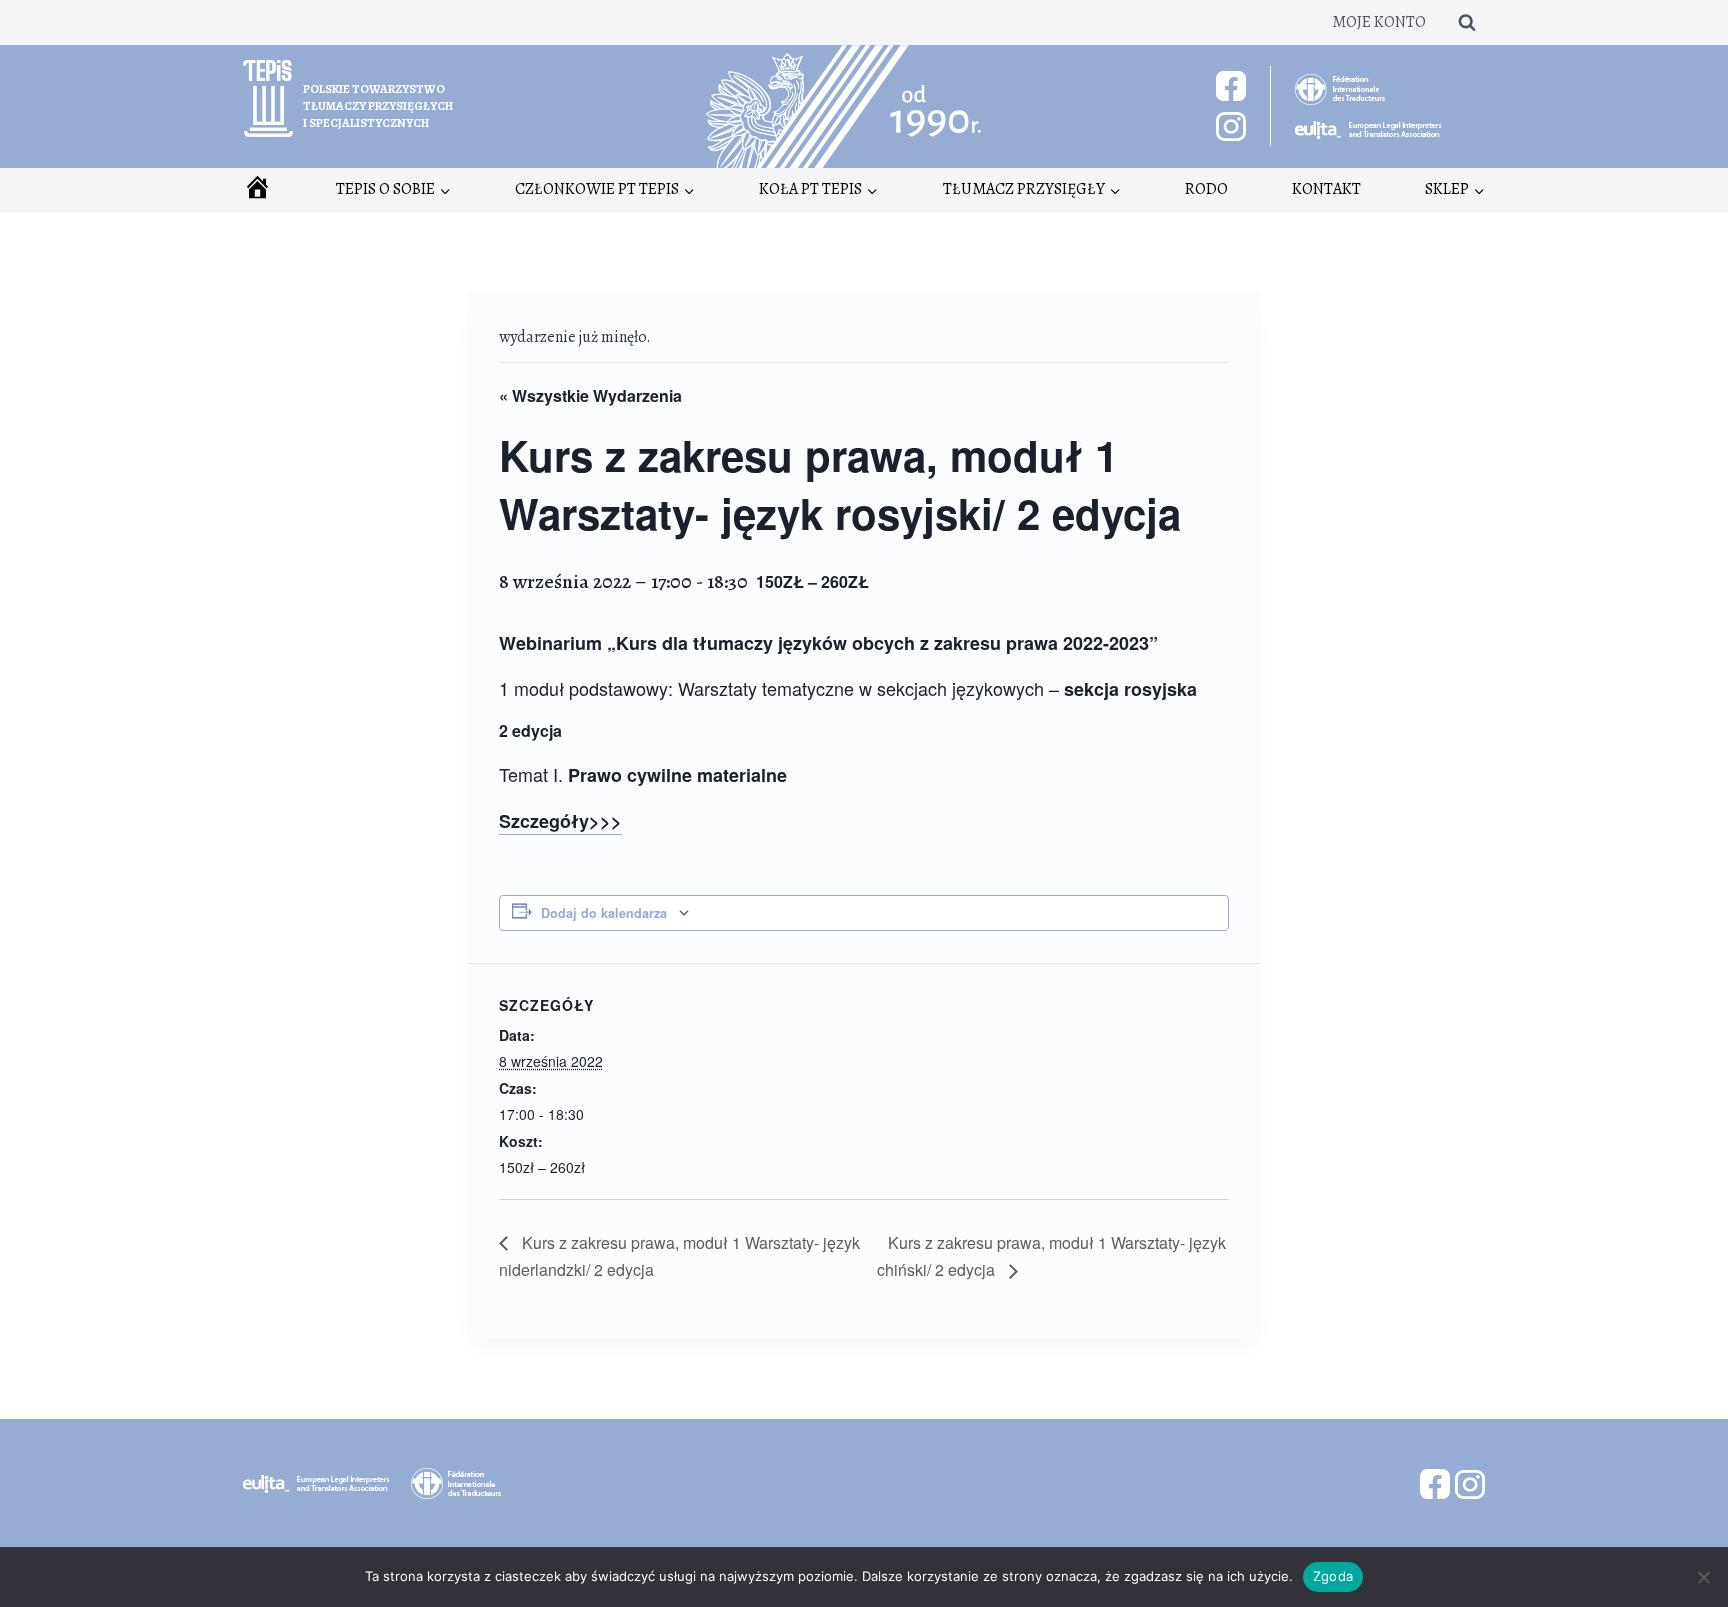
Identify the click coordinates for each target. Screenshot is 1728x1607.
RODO (1206, 189)
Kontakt (1326, 189)
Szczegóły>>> (560, 821)
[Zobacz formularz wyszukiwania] (1467, 22)
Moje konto (1379, 22)
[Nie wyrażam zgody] (1703, 1577)
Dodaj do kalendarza (604, 913)
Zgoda (1333, 1576)
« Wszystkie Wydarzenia (590, 395)
